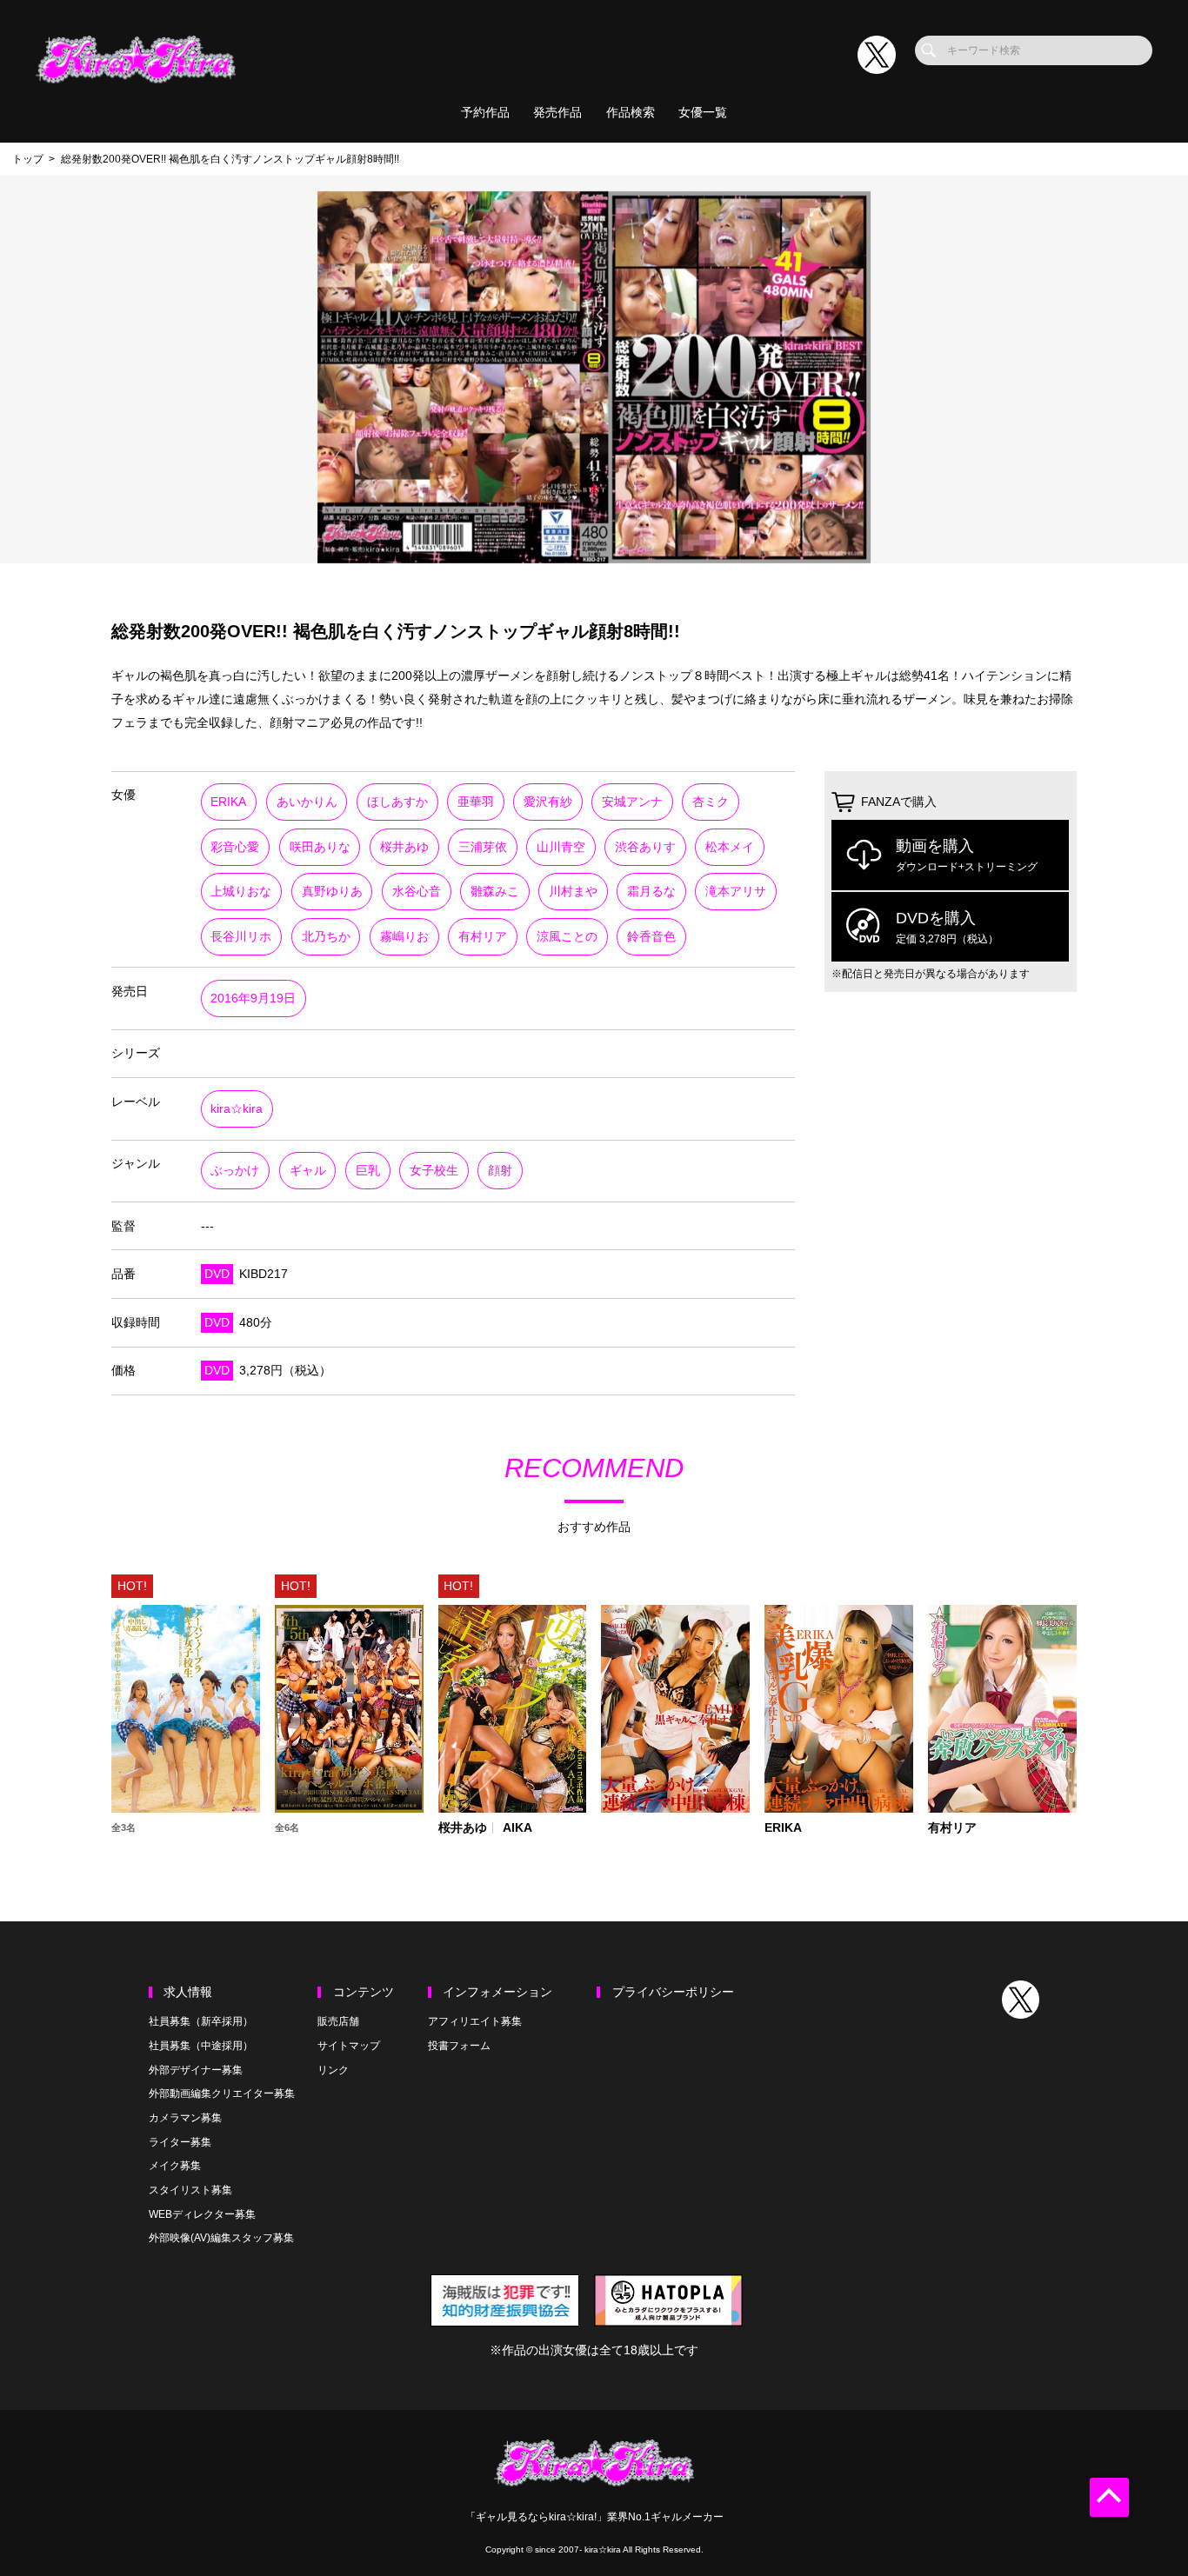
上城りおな (241, 892)
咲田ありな (320, 847)
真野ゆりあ (332, 892)
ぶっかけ (235, 1171)
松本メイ (730, 847)
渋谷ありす (645, 847)
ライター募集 (180, 2142)
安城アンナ (632, 802)
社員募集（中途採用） (201, 2046)
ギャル (308, 1171)
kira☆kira (237, 1109)
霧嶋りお (404, 937)
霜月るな (651, 892)
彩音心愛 (235, 847)
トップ (28, 159)
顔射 (500, 1171)
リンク (333, 2070)
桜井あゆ (404, 847)
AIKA (517, 1828)
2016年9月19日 (253, 998)
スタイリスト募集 (190, 2190)
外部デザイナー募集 (196, 2070)
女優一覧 (703, 113)
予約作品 (485, 113)
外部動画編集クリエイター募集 (222, 2093)
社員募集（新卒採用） (201, 2021)
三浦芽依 (483, 847)
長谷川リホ (241, 937)
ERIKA (228, 802)
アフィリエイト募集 (475, 2021)
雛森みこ (495, 892)
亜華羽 (476, 802)
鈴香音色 (651, 937)
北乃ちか (326, 937)
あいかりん (307, 802)
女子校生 (434, 1171)
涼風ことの (567, 937)
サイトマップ (349, 2046)
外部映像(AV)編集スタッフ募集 (221, 2238)
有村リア (483, 937)
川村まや (573, 892)
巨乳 (368, 1171)
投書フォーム (459, 2046)
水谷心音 (417, 892)
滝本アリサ (736, 892)
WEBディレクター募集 (202, 2214)
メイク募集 (175, 2166)
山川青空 (561, 847)
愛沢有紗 (548, 802)
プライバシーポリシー (673, 1992)
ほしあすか (397, 802)
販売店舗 (338, 2021)
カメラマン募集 (185, 2118)
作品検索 (631, 113)
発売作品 (557, 113)
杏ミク (711, 802)
